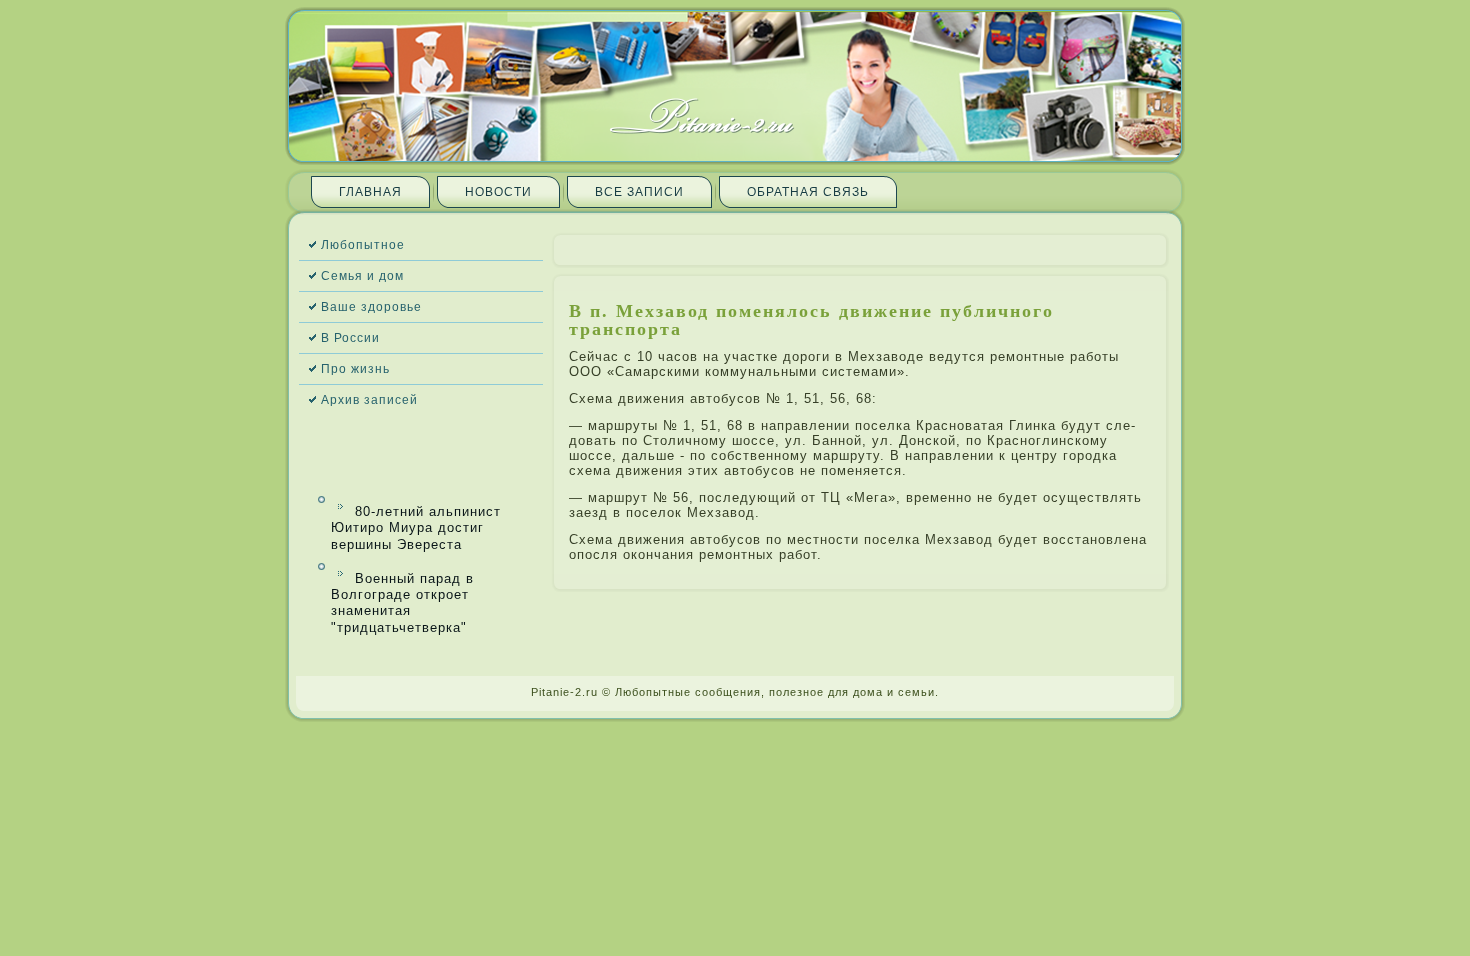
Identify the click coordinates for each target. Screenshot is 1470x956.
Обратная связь (808, 192)
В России (350, 338)
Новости (498, 192)
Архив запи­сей (369, 400)
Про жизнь (355, 369)
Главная (370, 192)
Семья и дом (362, 276)
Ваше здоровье (371, 307)
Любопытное (363, 245)
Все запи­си (639, 192)
